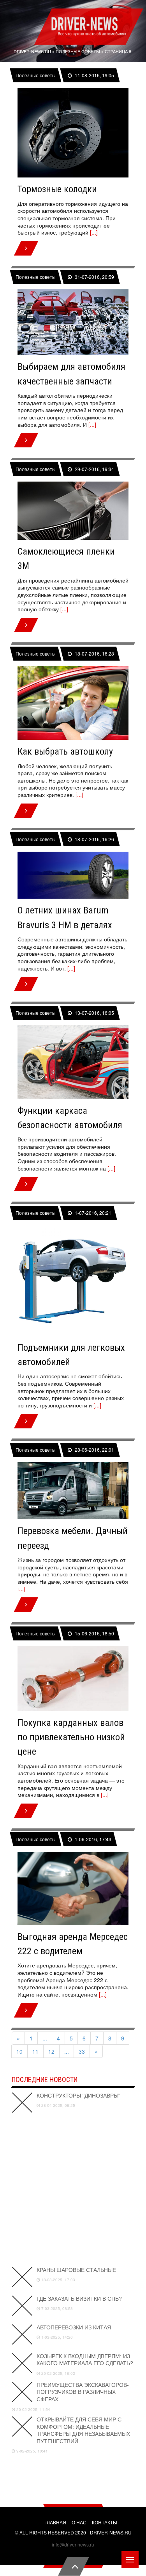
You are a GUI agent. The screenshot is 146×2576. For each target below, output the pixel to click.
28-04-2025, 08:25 (58, 2105)
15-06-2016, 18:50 (94, 1633)
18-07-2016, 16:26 (94, 839)
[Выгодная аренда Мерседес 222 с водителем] (73, 1888)
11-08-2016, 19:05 (94, 75)
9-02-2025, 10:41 (32, 2451)
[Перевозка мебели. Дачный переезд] (73, 1491)
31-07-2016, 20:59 (94, 277)
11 (35, 2051)
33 (82, 2051)
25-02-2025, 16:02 (58, 2373)
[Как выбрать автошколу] (73, 703)
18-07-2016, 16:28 (94, 654)
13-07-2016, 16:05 (94, 1012)
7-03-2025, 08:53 (56, 2308)
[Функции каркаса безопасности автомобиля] (73, 1062)
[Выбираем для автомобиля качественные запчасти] (73, 322)
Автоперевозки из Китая (74, 2327)
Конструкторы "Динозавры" (78, 2096)
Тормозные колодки (57, 189)
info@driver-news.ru (73, 2544)
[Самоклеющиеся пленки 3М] (73, 511)
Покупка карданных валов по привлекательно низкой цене (71, 1737)
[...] (94, 232)
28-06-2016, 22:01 (94, 1450)
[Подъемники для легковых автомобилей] (73, 1281)
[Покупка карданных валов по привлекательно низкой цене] (73, 1678)
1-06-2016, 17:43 (93, 1839)
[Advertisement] (73, 2190)
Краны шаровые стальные (76, 2270)
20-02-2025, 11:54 (33, 2409)
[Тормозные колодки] (73, 133)
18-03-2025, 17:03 (58, 2280)
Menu (130, 2560)
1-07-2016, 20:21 (93, 1213)
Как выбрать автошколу (65, 751)
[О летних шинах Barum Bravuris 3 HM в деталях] (73, 875)
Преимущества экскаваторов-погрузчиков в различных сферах (83, 2392)
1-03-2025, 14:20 (56, 2337)
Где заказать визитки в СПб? (79, 2299)
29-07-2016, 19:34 (94, 469)
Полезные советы (36, 75)
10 (19, 2051)
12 (51, 2051)
